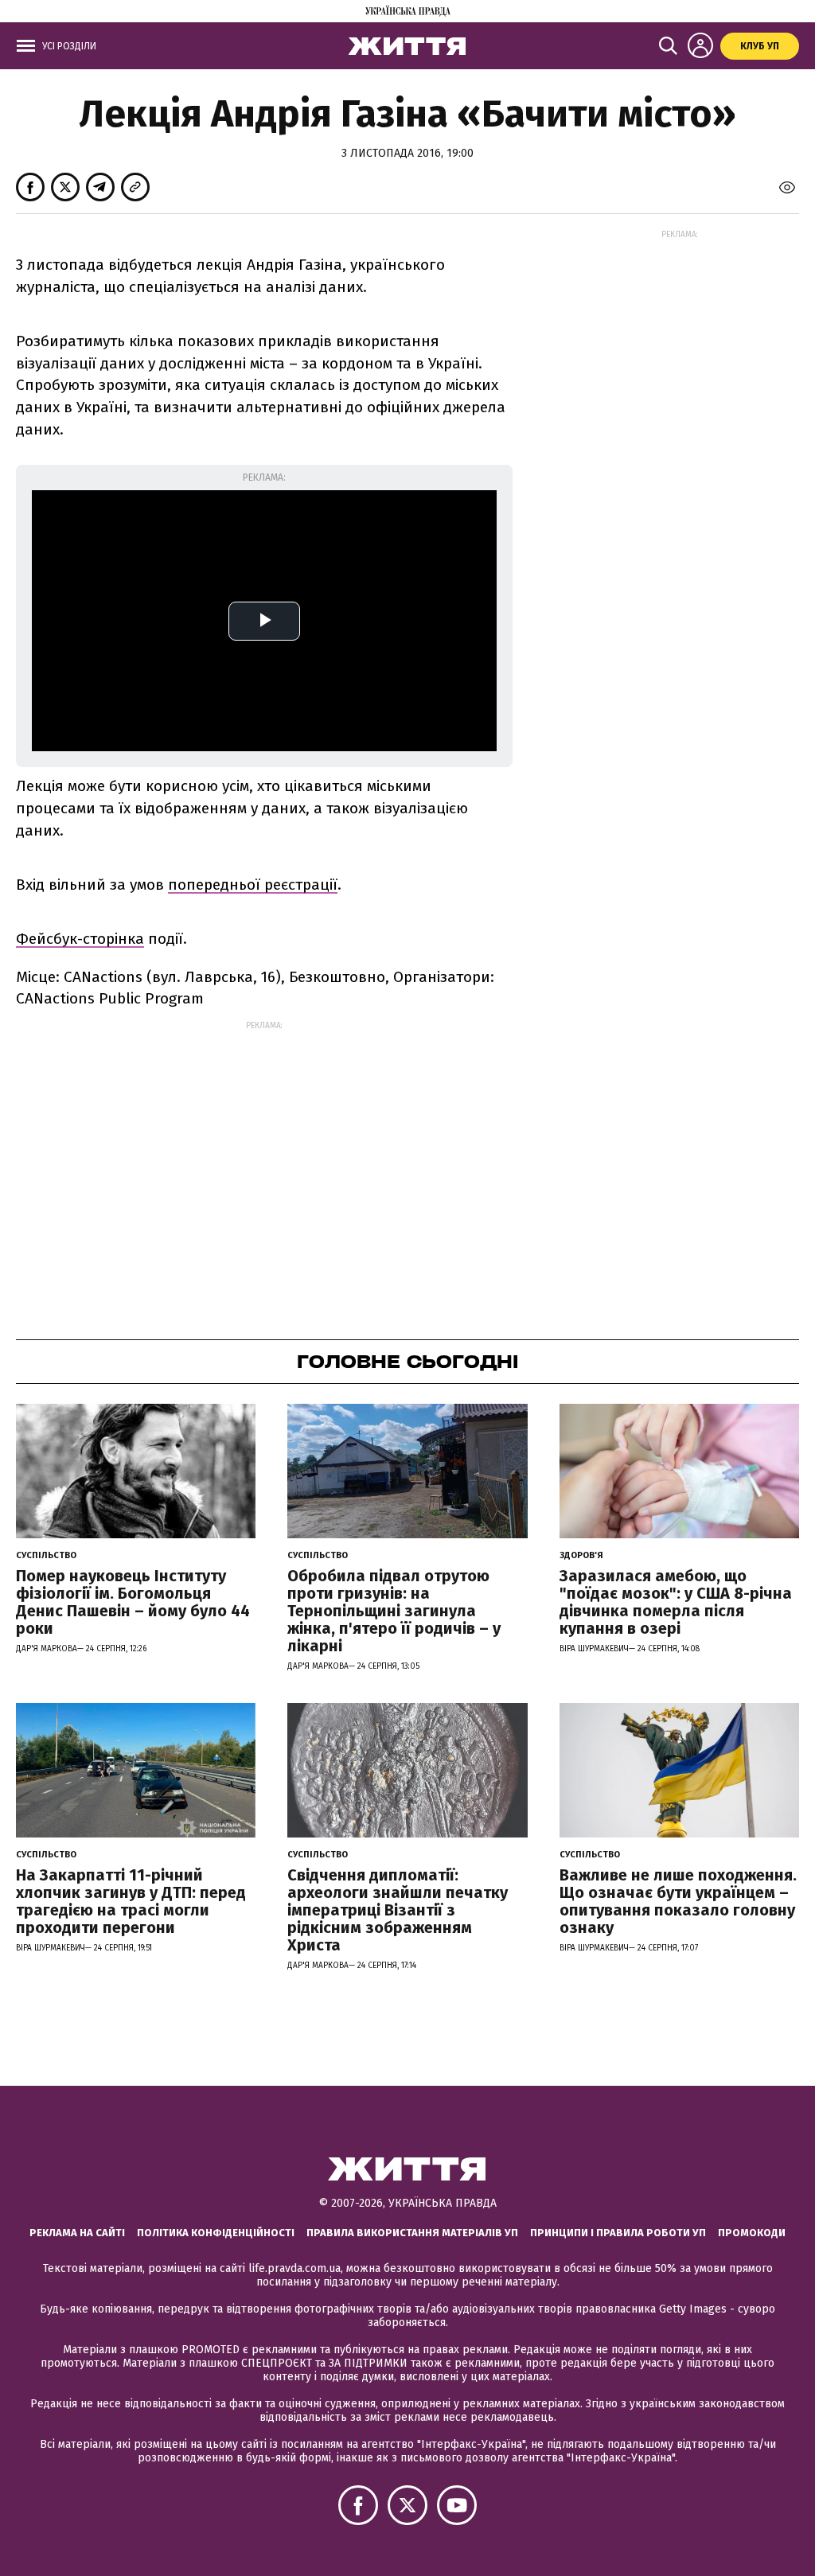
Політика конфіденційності (216, 2233)
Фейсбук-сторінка (80, 939)
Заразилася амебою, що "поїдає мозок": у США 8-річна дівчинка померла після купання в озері (676, 1602)
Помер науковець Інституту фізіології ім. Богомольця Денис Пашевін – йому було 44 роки (133, 1602)
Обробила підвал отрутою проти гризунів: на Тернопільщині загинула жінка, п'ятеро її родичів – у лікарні (394, 1611)
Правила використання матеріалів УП (412, 2233)
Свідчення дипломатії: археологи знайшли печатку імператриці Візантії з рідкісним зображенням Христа (398, 1910)
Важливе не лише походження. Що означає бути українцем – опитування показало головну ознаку (678, 1901)
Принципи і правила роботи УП (618, 2233)
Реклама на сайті (77, 2233)
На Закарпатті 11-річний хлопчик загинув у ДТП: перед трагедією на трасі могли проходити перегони (131, 1901)
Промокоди (752, 2233)
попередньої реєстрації (253, 885)
